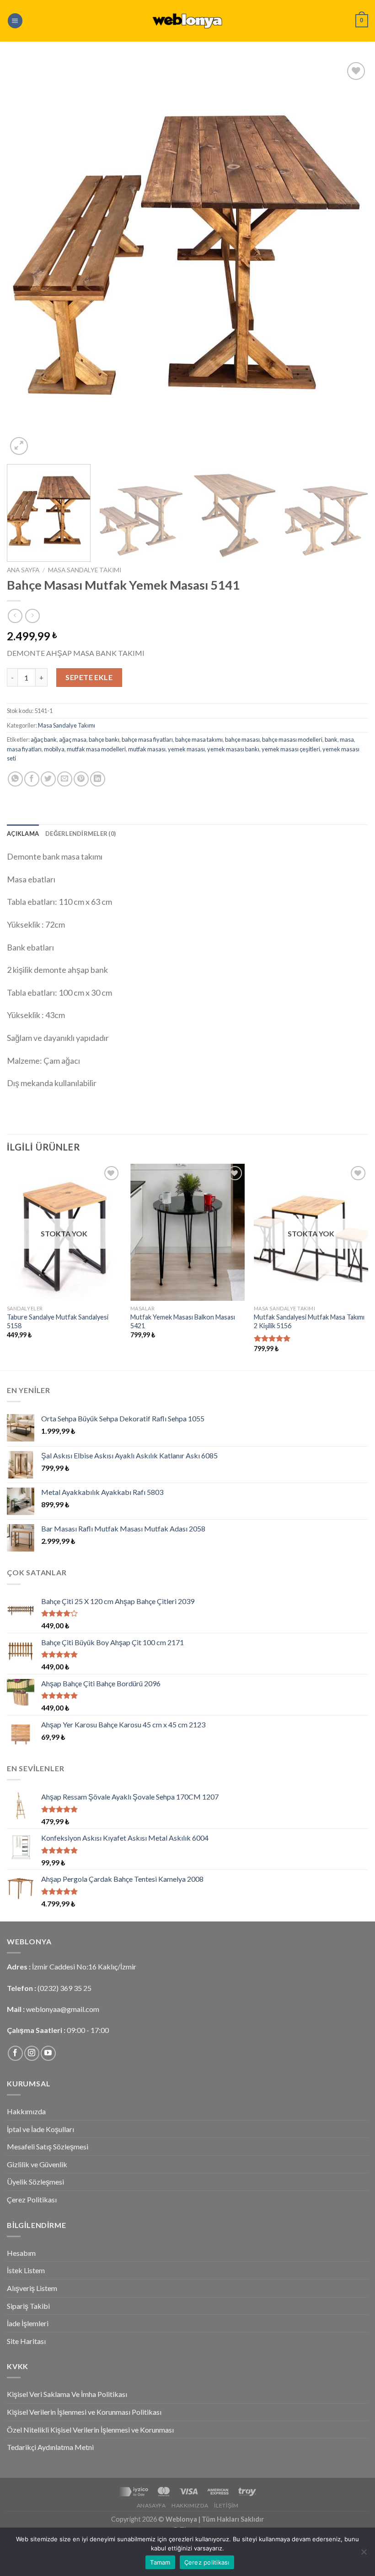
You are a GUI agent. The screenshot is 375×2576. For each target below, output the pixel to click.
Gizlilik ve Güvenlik (37, 2164)
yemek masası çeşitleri (291, 749)
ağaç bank (44, 739)
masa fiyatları (24, 749)
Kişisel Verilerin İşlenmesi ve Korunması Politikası (84, 2412)
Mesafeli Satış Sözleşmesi (48, 2146)
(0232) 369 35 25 (64, 1988)
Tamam (160, 2562)
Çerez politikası (207, 2562)
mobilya (54, 749)
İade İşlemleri (28, 2323)
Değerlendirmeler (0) (80, 834)
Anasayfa (151, 2505)
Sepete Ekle (89, 677)
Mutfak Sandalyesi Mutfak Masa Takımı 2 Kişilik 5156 (309, 1321)
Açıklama (23, 834)
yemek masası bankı (233, 749)
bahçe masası (242, 739)
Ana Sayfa (23, 570)
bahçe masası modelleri (292, 739)
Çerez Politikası (32, 2199)
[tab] (23, 834)
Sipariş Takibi (28, 2306)
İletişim (226, 2505)
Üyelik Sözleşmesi (35, 2182)
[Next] (349, 259)
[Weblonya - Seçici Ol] (187, 21)
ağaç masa (73, 739)
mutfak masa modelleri (96, 749)
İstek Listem (26, 2270)
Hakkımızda (26, 2111)
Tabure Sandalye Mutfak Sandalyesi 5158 (58, 1321)
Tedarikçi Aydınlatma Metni (50, 2447)
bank (331, 739)
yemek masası (186, 749)
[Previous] (26, 259)
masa (347, 739)
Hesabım (21, 2253)
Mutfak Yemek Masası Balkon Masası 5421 (183, 1321)
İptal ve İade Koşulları (40, 2129)
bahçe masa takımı (199, 739)
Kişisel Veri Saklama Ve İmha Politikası (67, 2394)
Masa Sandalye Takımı (85, 570)
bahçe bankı (104, 739)
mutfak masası (147, 749)
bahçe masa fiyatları (147, 739)
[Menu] (15, 21)
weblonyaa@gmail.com (63, 2009)
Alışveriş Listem (32, 2288)
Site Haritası (26, 2341)
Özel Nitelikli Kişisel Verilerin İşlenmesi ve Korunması (90, 2430)
